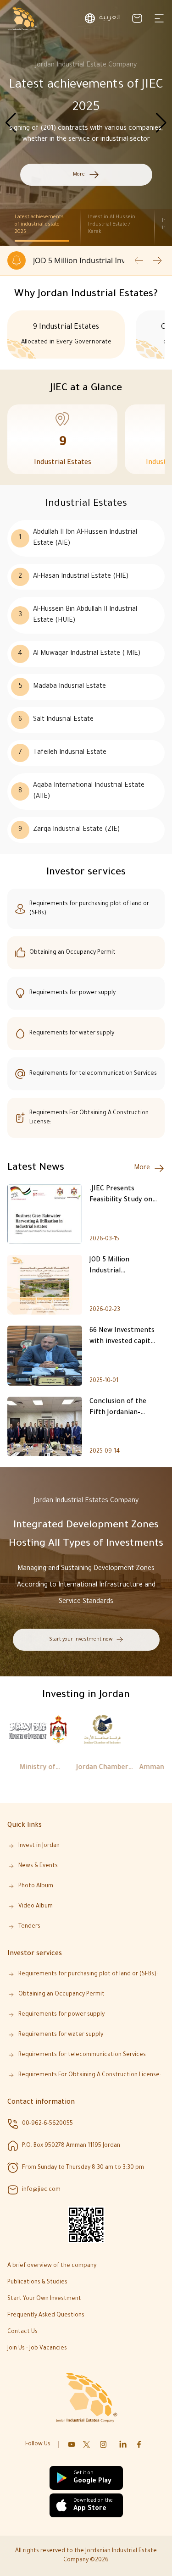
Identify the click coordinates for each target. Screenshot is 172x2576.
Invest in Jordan (39, 1846)
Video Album (36, 1907)
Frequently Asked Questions (46, 2316)
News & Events (38, 1866)
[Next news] (157, 260)
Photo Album (36, 1886)
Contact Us (22, 2332)
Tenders (29, 1927)
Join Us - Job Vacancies (37, 2349)
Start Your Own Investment (44, 2299)
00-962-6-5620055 (47, 2124)
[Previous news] (139, 260)
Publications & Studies (37, 2283)
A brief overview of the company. (53, 2266)
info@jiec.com (41, 2190)
